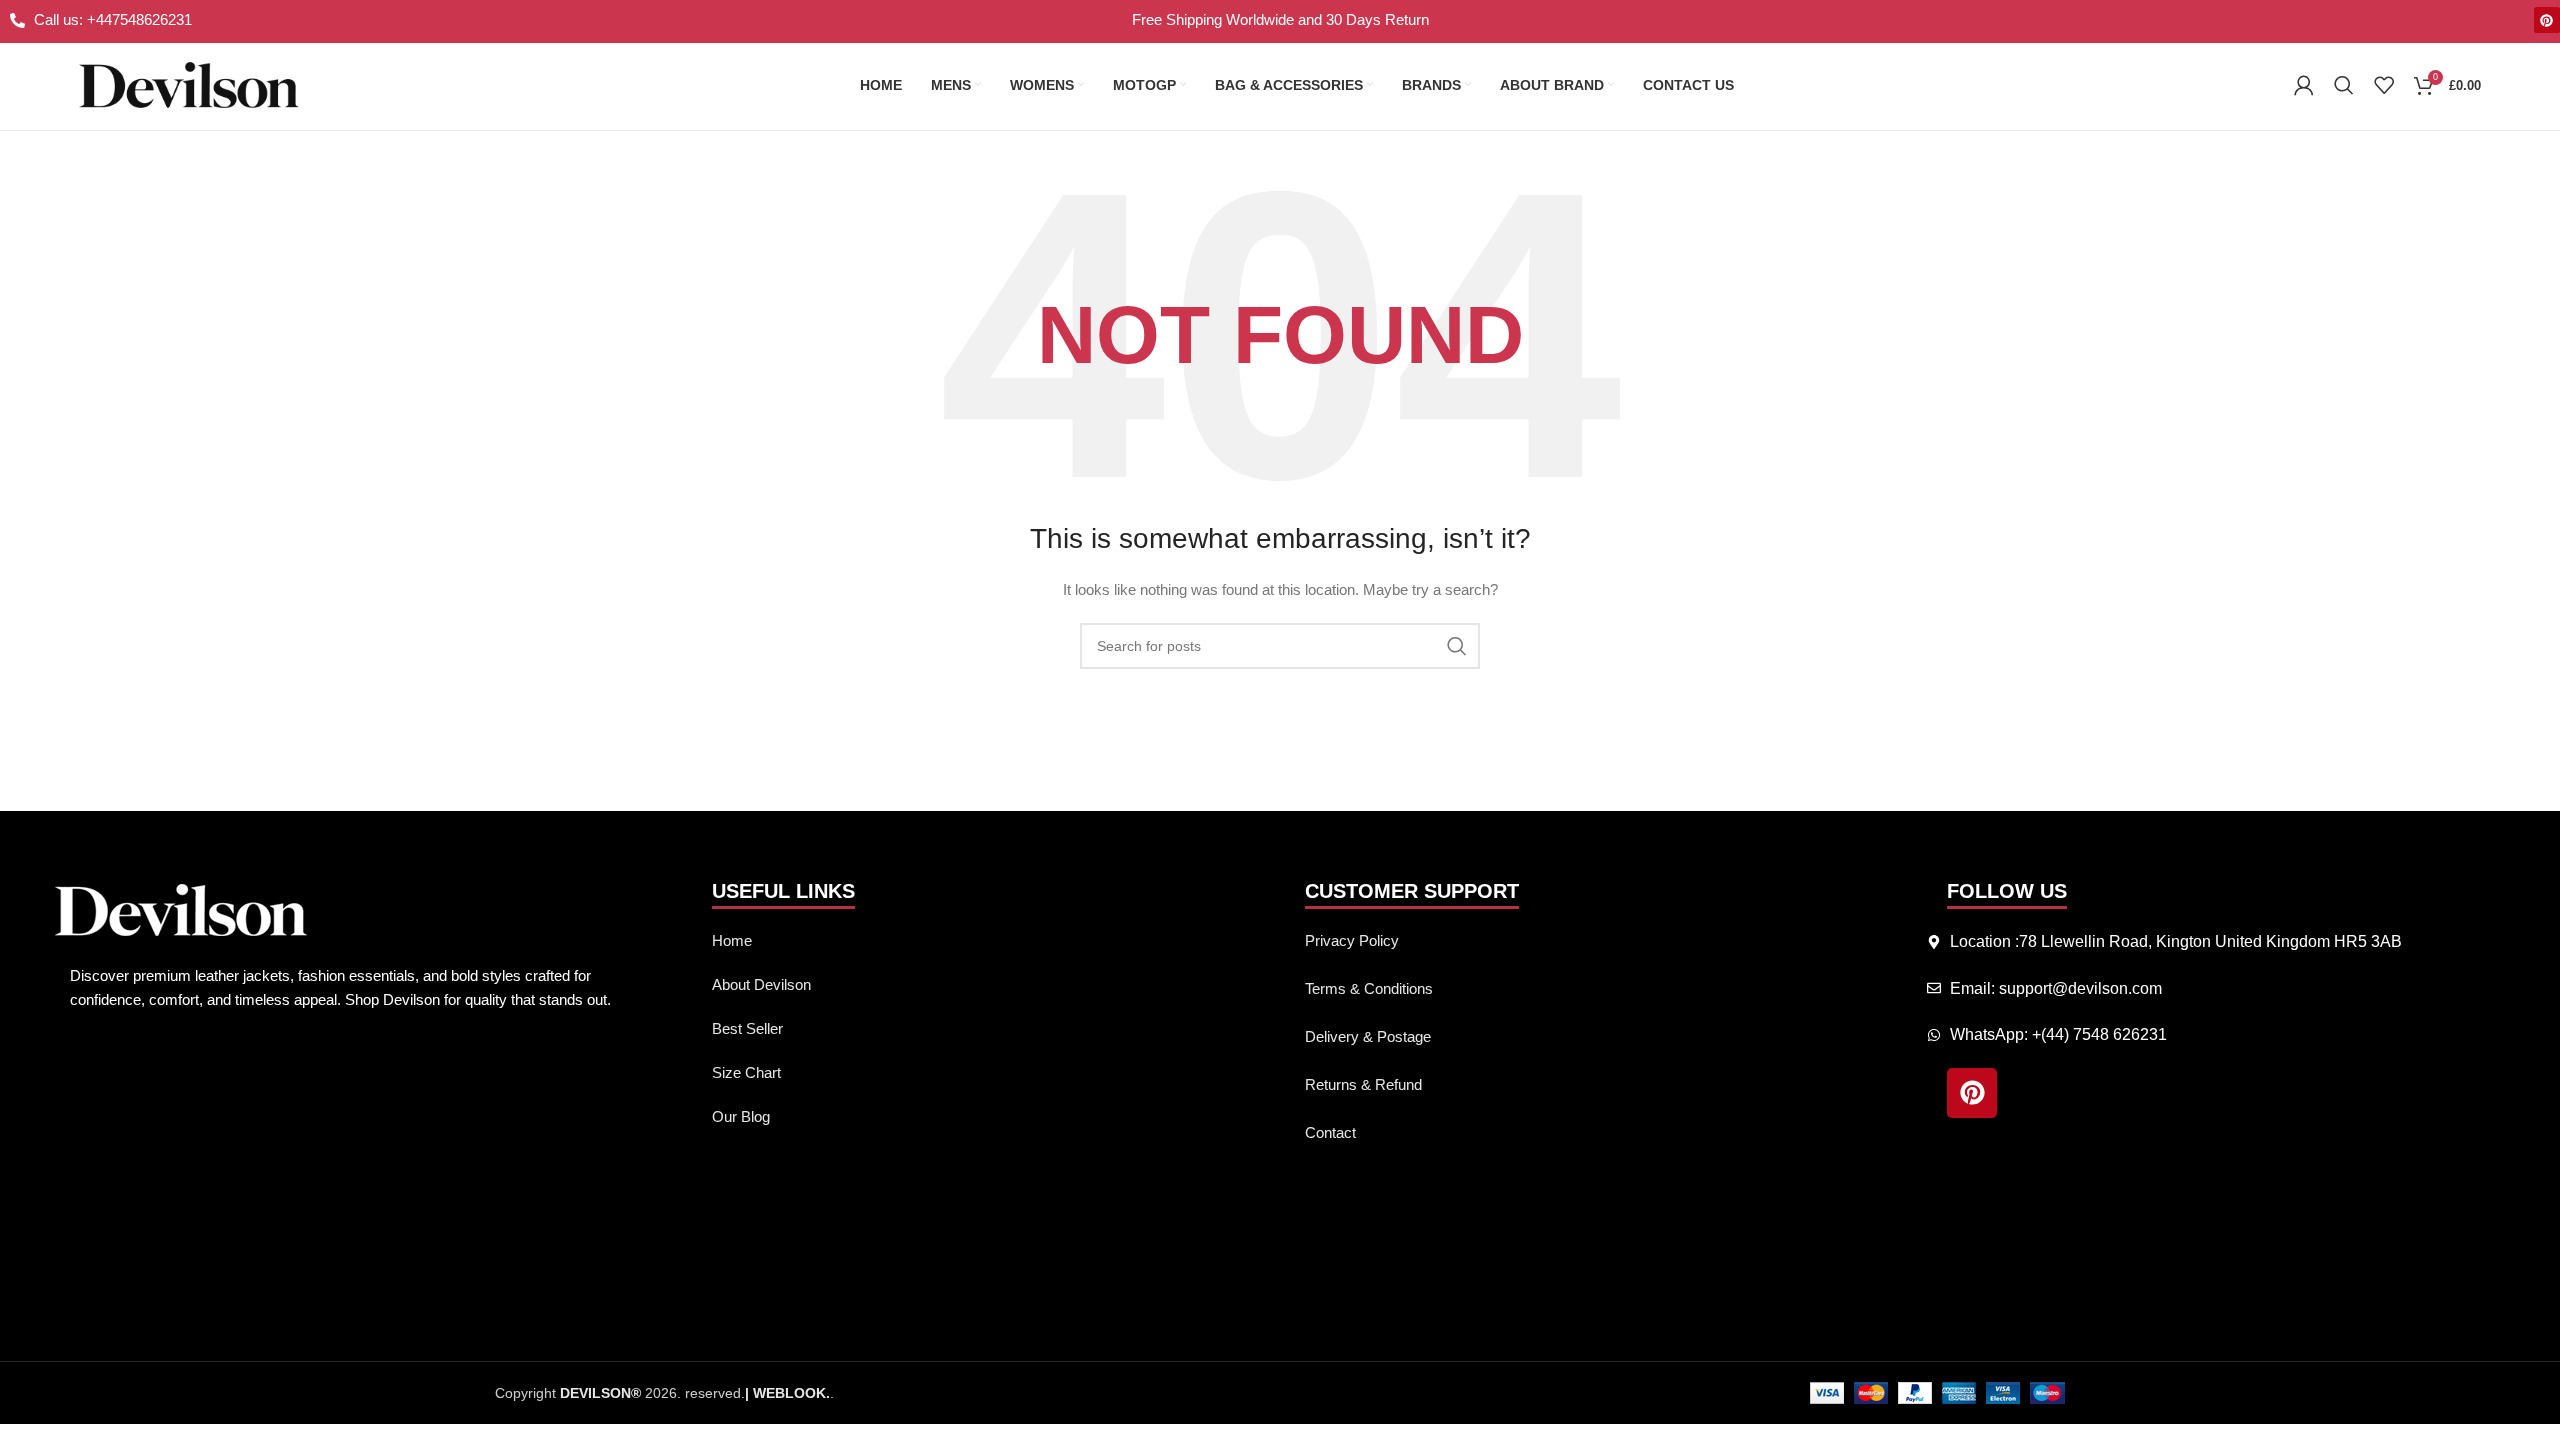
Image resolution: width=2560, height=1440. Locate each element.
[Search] (2344, 85)
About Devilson (761, 984)
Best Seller (747, 1028)
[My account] (2304, 85)
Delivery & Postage (1368, 1036)
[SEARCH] (1457, 646)
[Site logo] (189, 84)
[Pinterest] (2547, 20)
